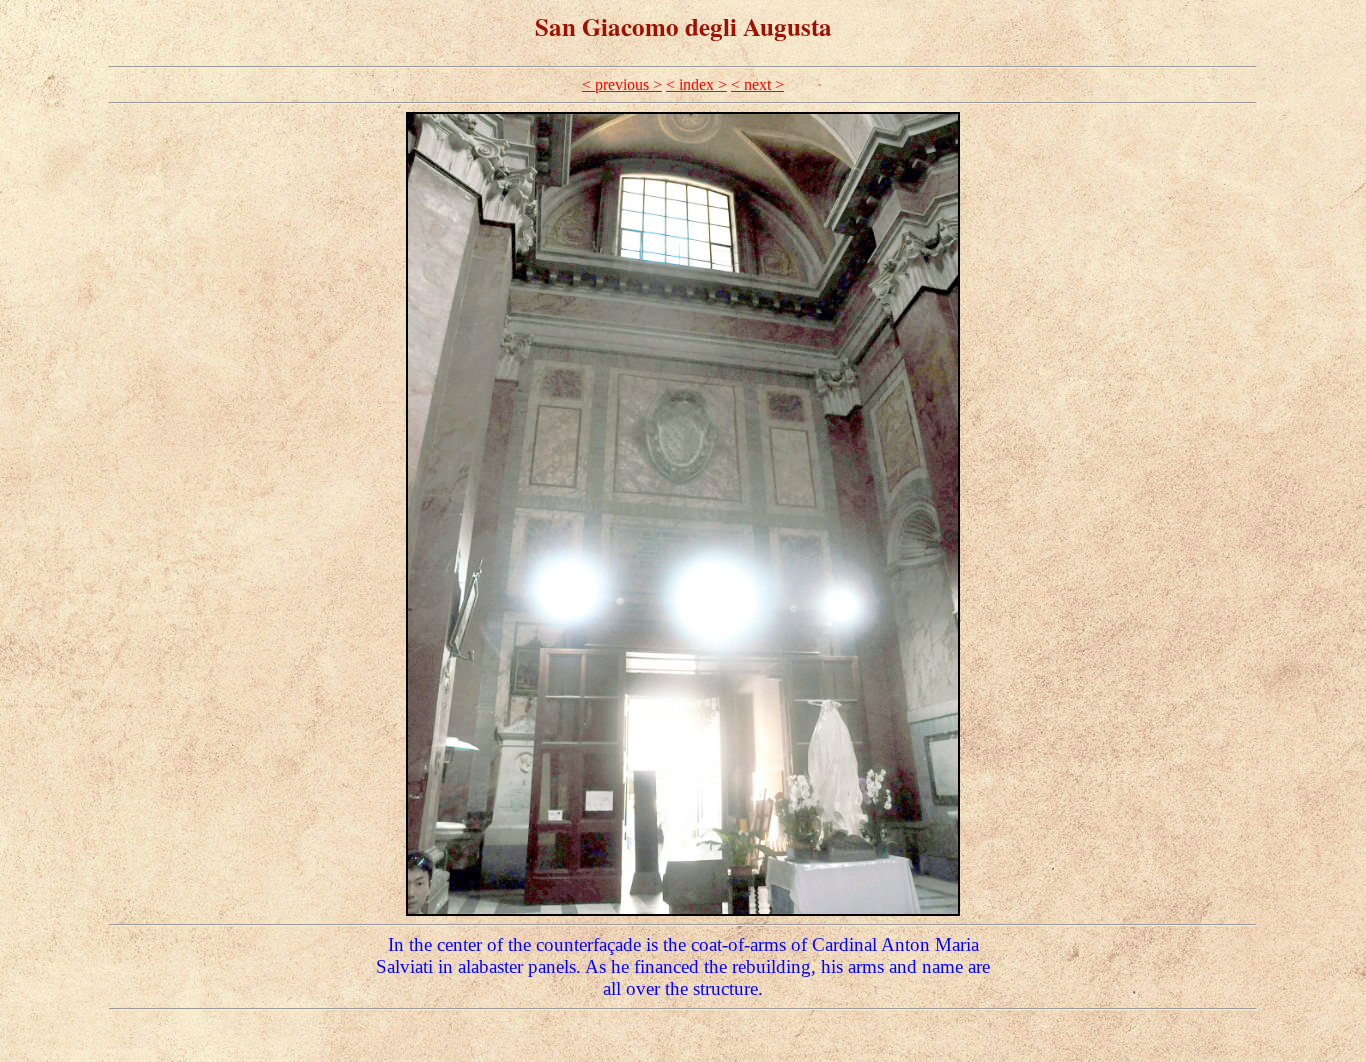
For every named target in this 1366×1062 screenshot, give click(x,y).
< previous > (622, 84)
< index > (696, 84)
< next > (757, 84)
